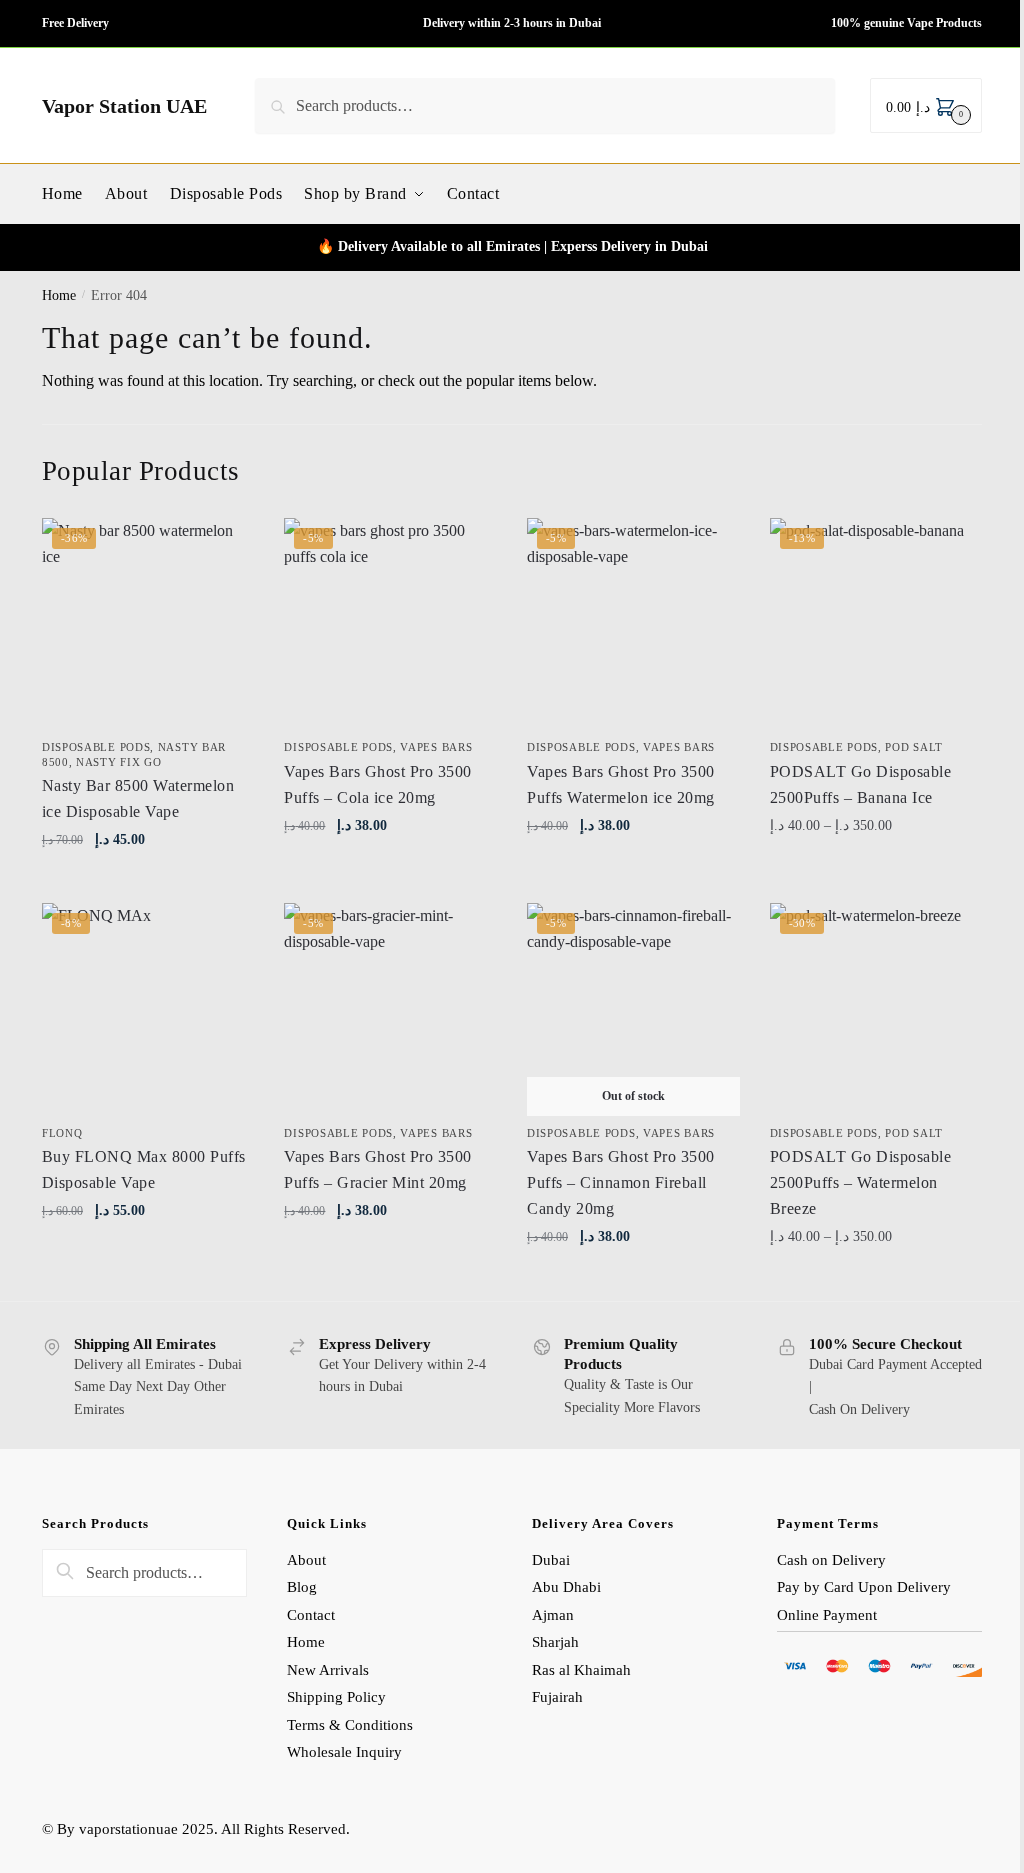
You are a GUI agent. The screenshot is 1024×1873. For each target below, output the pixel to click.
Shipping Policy (338, 1697)
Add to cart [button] (148, 882)
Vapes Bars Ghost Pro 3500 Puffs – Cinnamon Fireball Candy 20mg (621, 1182)
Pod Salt (914, 747)
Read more (633, 1280)
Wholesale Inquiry (344, 1752)
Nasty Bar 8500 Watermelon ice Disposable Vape (138, 798)
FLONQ (62, 1133)
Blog (302, 1587)
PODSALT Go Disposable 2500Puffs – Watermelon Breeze (861, 1182)
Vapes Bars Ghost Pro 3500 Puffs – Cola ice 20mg (378, 784)
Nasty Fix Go (118, 762)
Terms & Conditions (350, 1725)
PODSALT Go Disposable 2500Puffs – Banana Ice (861, 784)
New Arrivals (328, 1670)
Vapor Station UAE (124, 106)
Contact (311, 1615)
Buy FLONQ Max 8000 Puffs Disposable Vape (144, 1169)
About (306, 1560)
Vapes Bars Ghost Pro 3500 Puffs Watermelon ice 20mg (621, 784)
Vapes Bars (436, 747)
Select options (875, 868)
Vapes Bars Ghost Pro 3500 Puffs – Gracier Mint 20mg (378, 1169)
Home (59, 295)
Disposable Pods (96, 747)
